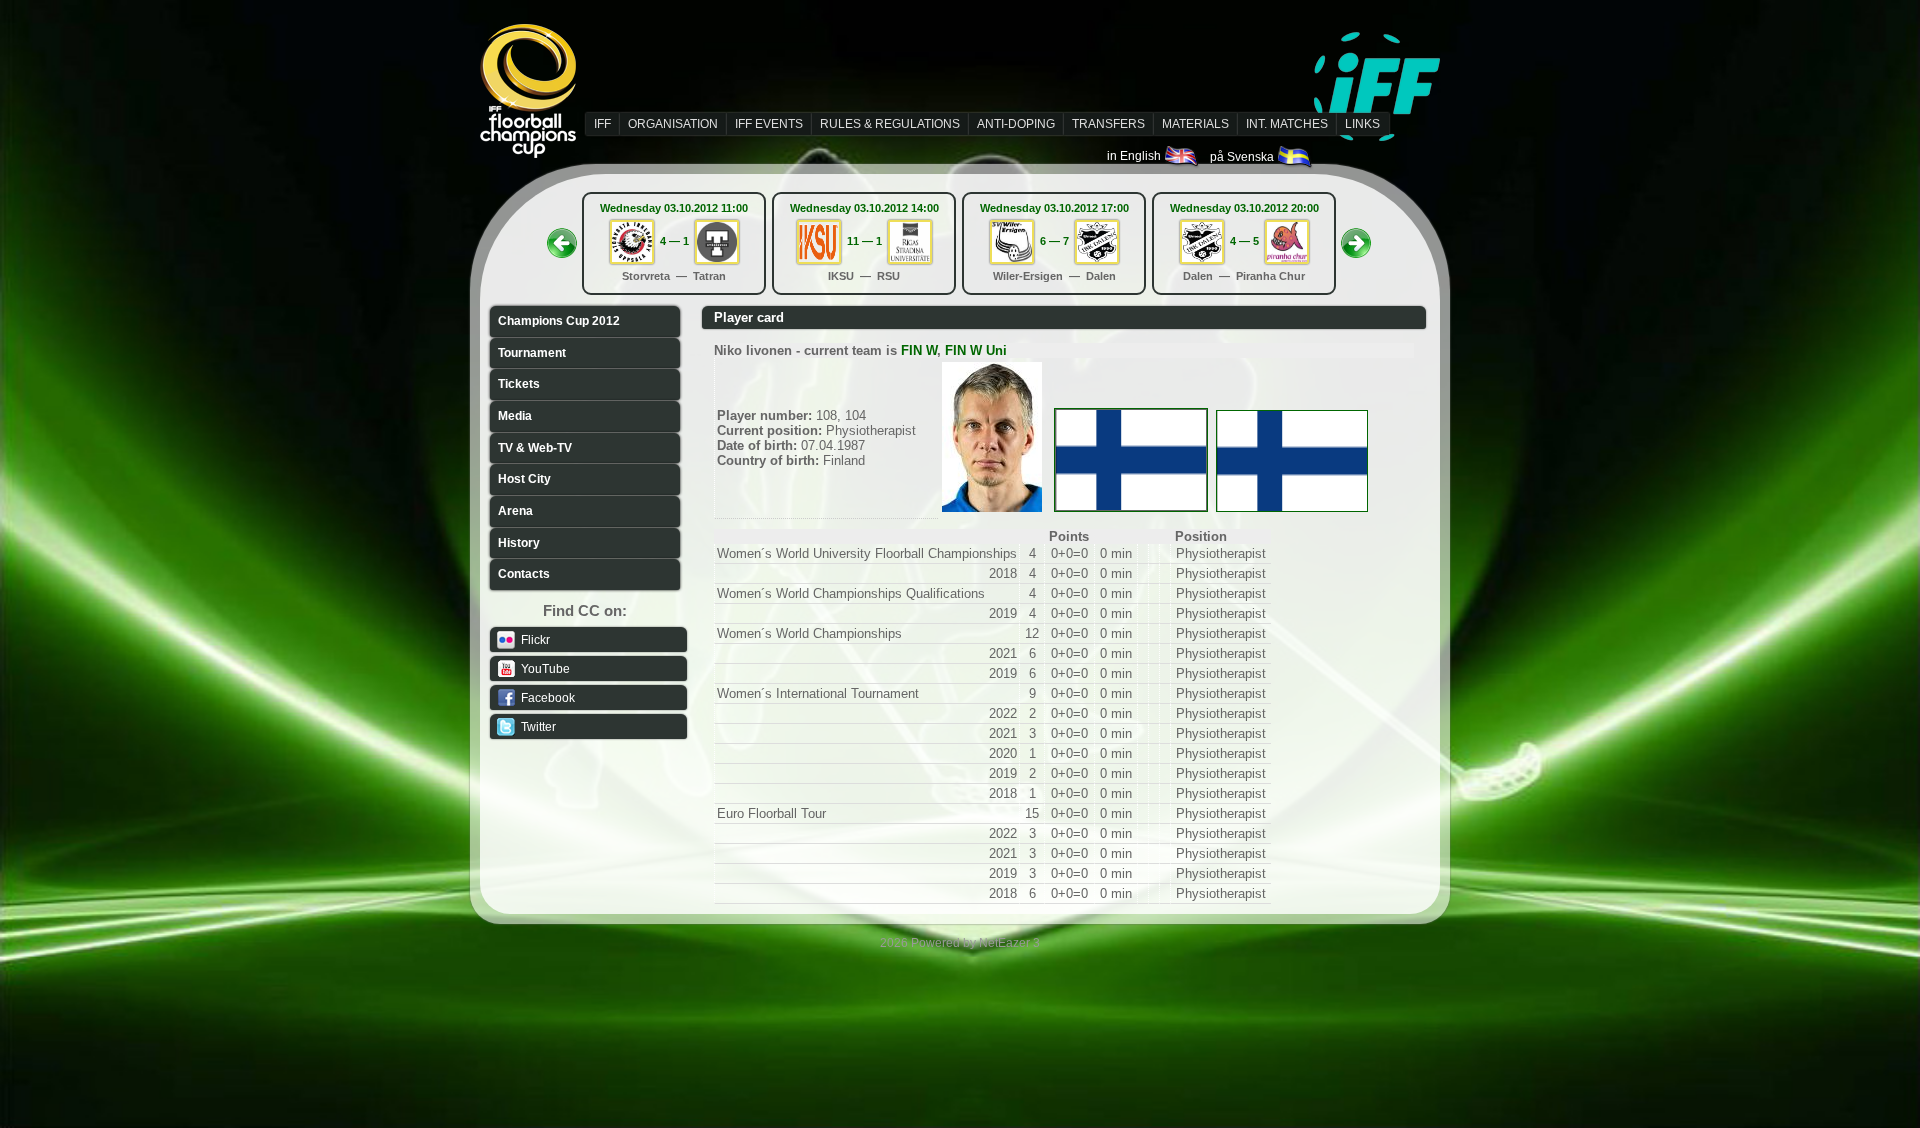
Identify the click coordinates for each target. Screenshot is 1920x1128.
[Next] (1356, 237)
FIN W (919, 350)
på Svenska (1243, 157)
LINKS (1362, 124)
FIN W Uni (976, 350)
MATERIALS (1195, 124)
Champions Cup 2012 (559, 321)
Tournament (532, 353)
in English (1135, 156)
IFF (602, 124)
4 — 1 (674, 241)
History (519, 543)
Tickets (519, 384)
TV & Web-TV (535, 448)
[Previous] (562, 237)
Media (515, 416)
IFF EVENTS (769, 124)
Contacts (524, 574)
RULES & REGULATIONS (890, 124)
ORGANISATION (673, 124)
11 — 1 (864, 241)
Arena (515, 511)
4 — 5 (1244, 241)
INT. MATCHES (1287, 124)
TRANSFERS (1108, 124)
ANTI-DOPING (1016, 124)
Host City (524, 479)
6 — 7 (1054, 241)
